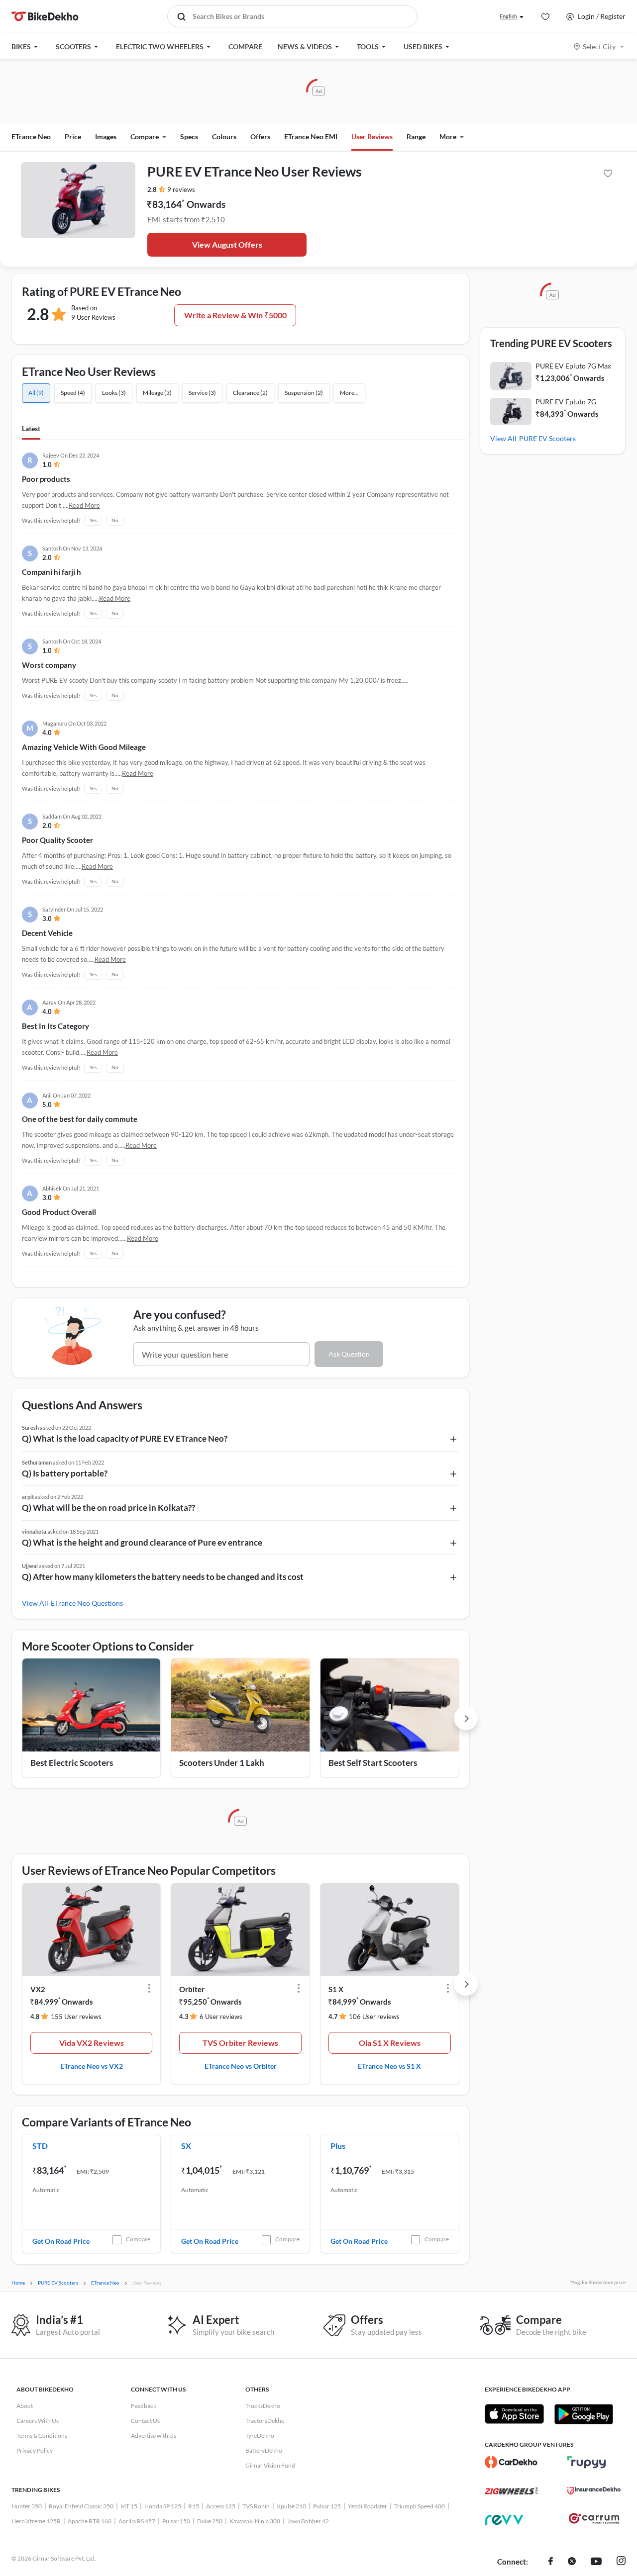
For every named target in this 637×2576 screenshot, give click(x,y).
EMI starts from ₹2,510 (186, 219)
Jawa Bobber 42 (308, 2521)
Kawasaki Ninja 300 (255, 2521)
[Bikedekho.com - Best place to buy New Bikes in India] (45, 16)
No (115, 520)
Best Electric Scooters (72, 1763)
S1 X (336, 1989)
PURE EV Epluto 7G (566, 402)
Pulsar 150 (176, 2521)
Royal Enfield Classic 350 (81, 2506)
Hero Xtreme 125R (36, 2521)
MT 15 (129, 2506)
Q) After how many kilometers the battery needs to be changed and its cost (163, 1577)
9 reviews (181, 189)
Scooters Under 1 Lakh (222, 1763)
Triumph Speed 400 (420, 2506)
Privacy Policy (35, 2450)
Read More (84, 505)
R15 (194, 2506)
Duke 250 (210, 2521)
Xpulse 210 (291, 2506)
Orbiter (192, 1989)
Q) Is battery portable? (65, 1473)
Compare (138, 2239)
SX (186, 2146)
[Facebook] (551, 2562)
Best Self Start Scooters (373, 1763)
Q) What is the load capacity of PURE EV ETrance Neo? (125, 1438)
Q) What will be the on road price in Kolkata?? (108, 1508)
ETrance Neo (31, 137)
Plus (338, 2146)
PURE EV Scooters (547, 438)
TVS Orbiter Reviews (240, 2043)
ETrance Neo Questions (87, 1603)
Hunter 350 (27, 2506)
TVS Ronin (256, 2506)
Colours (224, 137)
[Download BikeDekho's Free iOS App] (514, 2414)
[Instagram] (621, 2562)
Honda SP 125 (163, 2506)
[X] (572, 2562)
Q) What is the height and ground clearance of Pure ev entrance (142, 1542)
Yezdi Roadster (368, 2506)
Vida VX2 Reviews (92, 2043)
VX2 (38, 1989)
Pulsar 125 (327, 2506)
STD (40, 2146)
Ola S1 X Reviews (390, 2043)
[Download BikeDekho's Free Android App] (584, 2414)
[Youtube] (596, 2562)
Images (106, 137)
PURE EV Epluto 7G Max (573, 366)
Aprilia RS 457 (137, 2521)
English (508, 16)
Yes (93, 520)
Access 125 (221, 2506)
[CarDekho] (511, 2462)
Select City (599, 46)
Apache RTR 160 (90, 2521)
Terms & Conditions (42, 2436)
